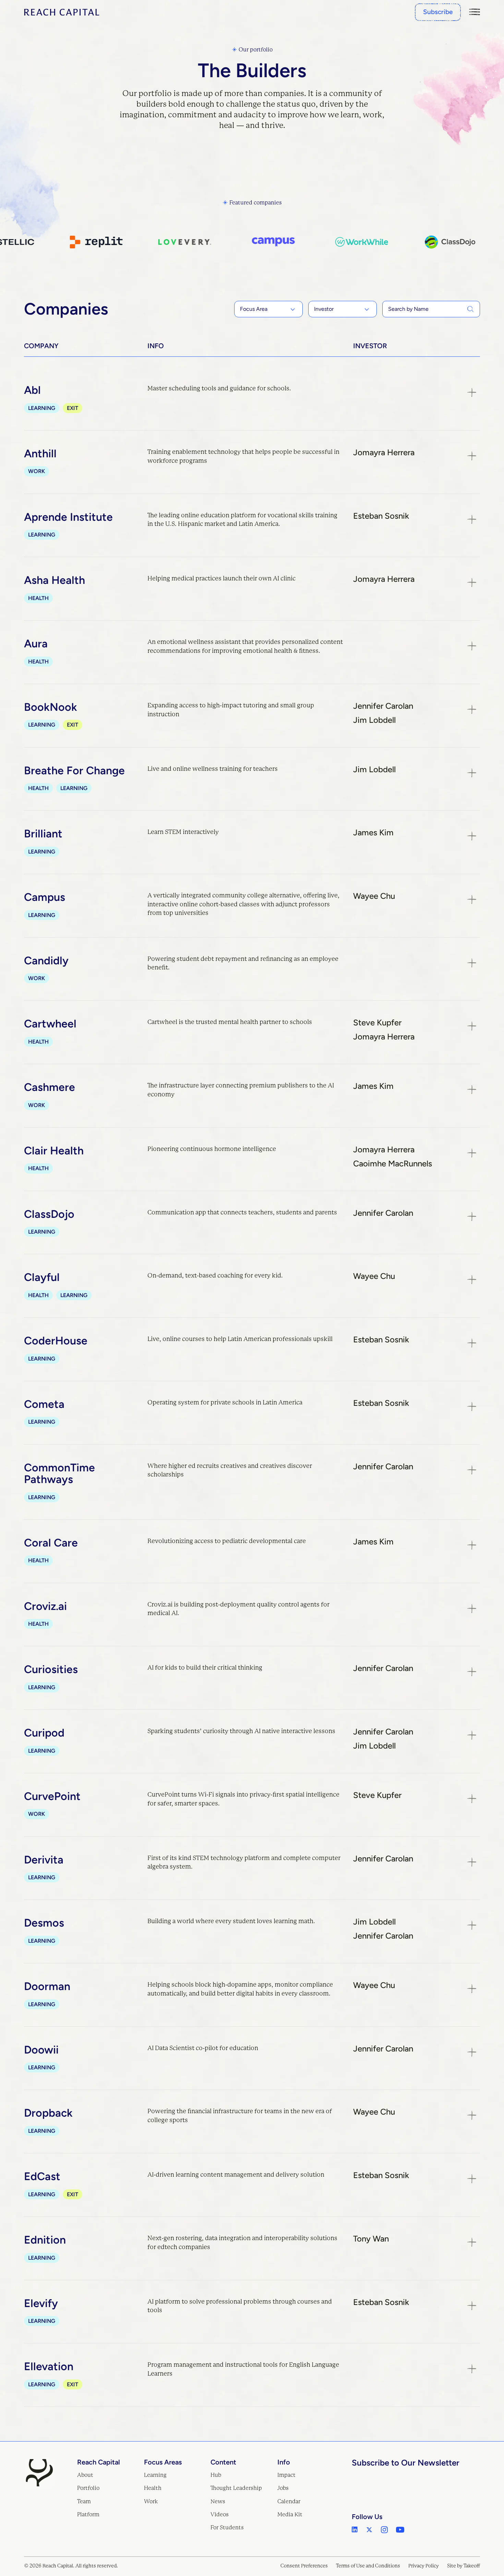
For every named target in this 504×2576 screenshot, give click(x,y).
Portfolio (88, 2488)
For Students (227, 2527)
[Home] (62, 12)
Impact (286, 2475)
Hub (216, 2475)
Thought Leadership (236, 2488)
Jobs (283, 2488)
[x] (369, 2530)
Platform (88, 2514)
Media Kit (290, 2514)
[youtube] (400, 2530)
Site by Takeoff (464, 2566)
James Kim (373, 833)
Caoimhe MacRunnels (393, 1164)
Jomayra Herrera (384, 452)
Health (153, 2488)
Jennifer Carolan (383, 706)
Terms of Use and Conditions (368, 2566)
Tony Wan (371, 2239)
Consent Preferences (304, 2566)
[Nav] (475, 12)
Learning (155, 2475)
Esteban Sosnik (381, 516)
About (85, 2475)
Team (84, 2501)
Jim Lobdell (374, 720)
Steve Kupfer (377, 1023)
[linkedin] (355, 2530)
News (218, 2501)
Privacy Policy (424, 2566)
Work (151, 2501)
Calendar (289, 2501)
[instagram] (384, 2530)
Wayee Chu (374, 896)
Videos (220, 2514)
